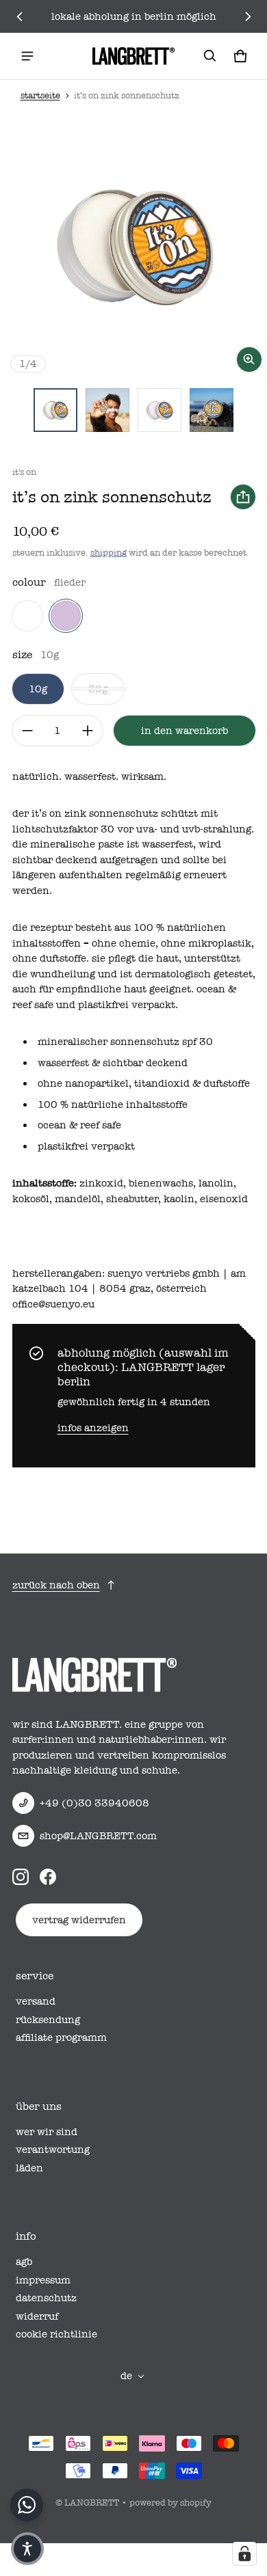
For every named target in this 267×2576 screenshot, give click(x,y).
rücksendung (48, 2020)
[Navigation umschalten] (27, 56)
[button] (210, 56)
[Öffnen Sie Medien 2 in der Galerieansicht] (107, 410)
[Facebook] (48, 1877)
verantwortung (53, 2150)
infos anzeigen (93, 1428)
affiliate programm (61, 2037)
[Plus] (88, 731)
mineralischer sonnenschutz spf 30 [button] (125, 1042)
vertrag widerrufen (79, 1920)
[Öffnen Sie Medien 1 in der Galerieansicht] (55, 410)
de (126, 2376)
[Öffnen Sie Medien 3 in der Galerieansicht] (160, 410)
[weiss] (27, 616)
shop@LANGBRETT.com (98, 1836)
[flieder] (66, 616)
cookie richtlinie (56, 2334)
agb (24, 2262)
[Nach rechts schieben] (248, 16)
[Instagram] (21, 1877)
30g (98, 689)
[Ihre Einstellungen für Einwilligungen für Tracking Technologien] (244, 2553)
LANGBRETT (92, 2503)
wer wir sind (47, 2132)
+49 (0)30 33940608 (94, 1803)
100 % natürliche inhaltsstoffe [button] (113, 1104)
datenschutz (46, 2298)
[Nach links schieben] (20, 16)
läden (29, 2168)
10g (38, 689)
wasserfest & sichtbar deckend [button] (113, 1063)
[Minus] (27, 731)
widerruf (37, 2316)
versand (36, 2001)
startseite (40, 95)
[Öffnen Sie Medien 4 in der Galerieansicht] (212, 410)
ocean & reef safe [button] (79, 1125)
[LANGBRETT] (133, 56)
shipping (109, 553)
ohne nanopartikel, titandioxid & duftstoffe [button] (144, 1083)
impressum (43, 2280)
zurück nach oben (56, 1585)
